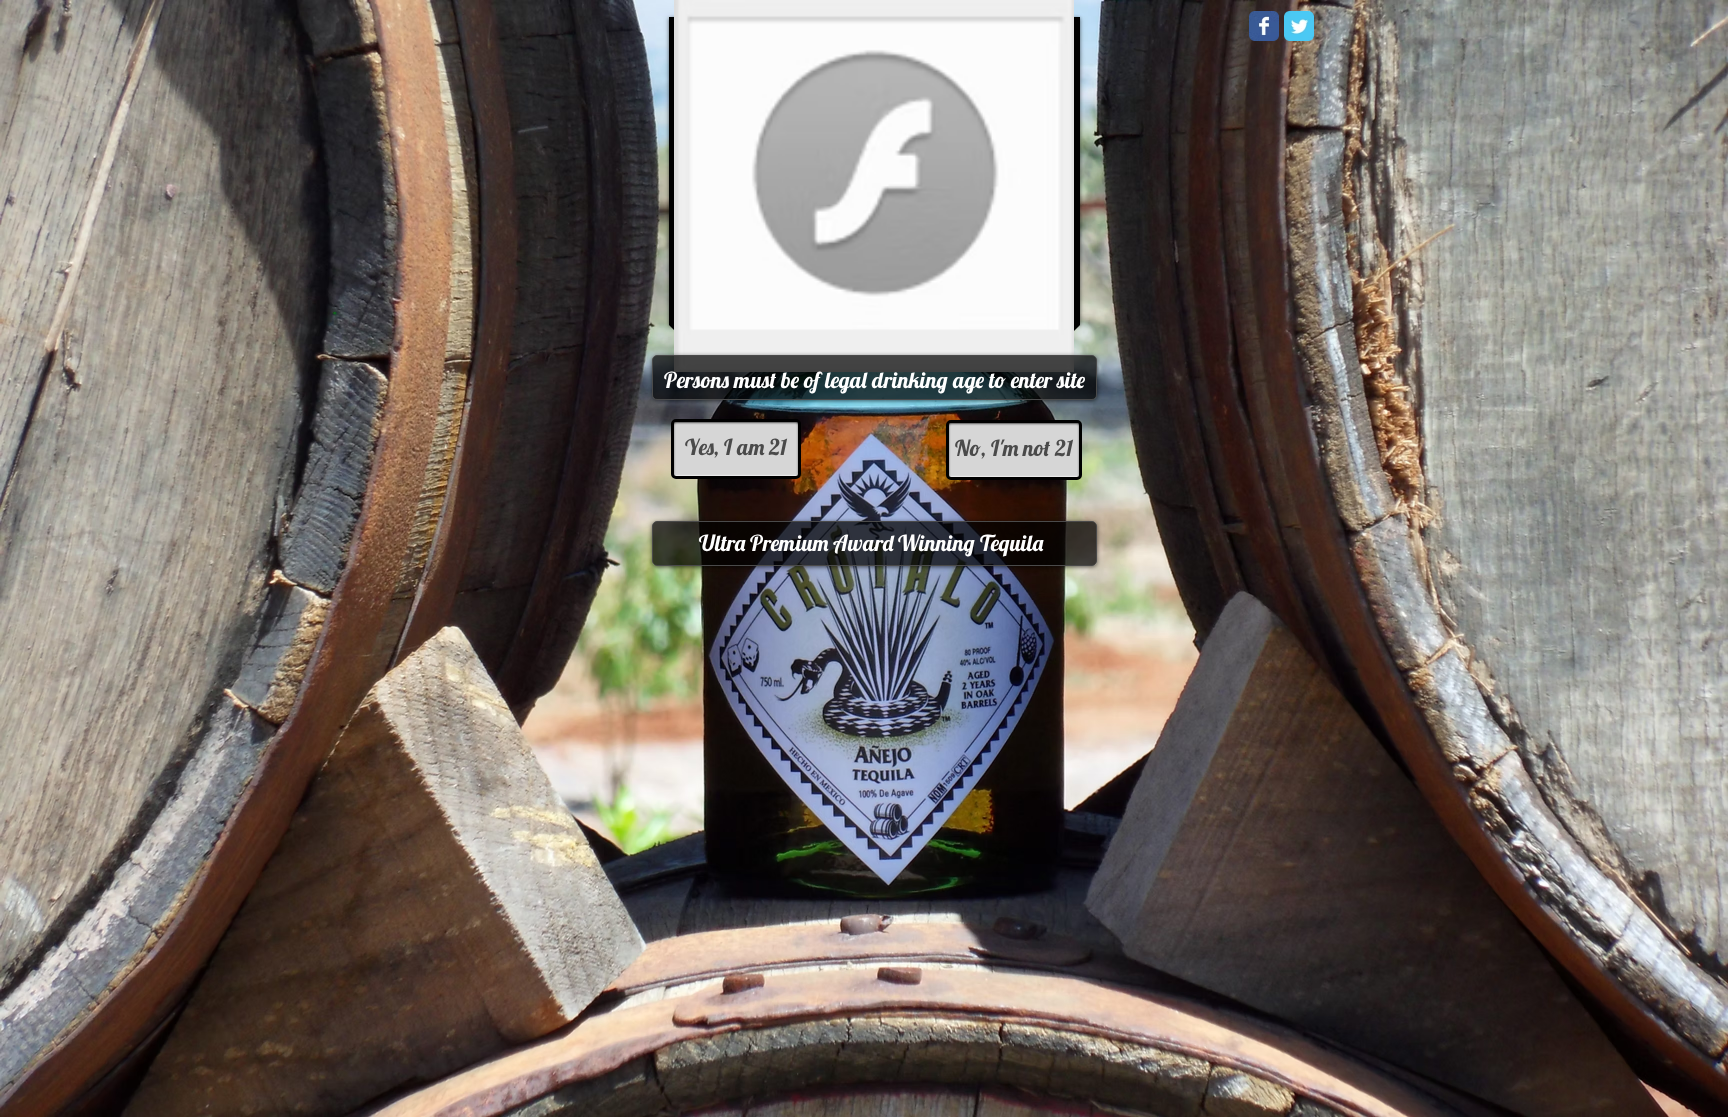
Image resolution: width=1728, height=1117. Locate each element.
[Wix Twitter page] (1299, 26)
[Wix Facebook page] (1264, 26)
